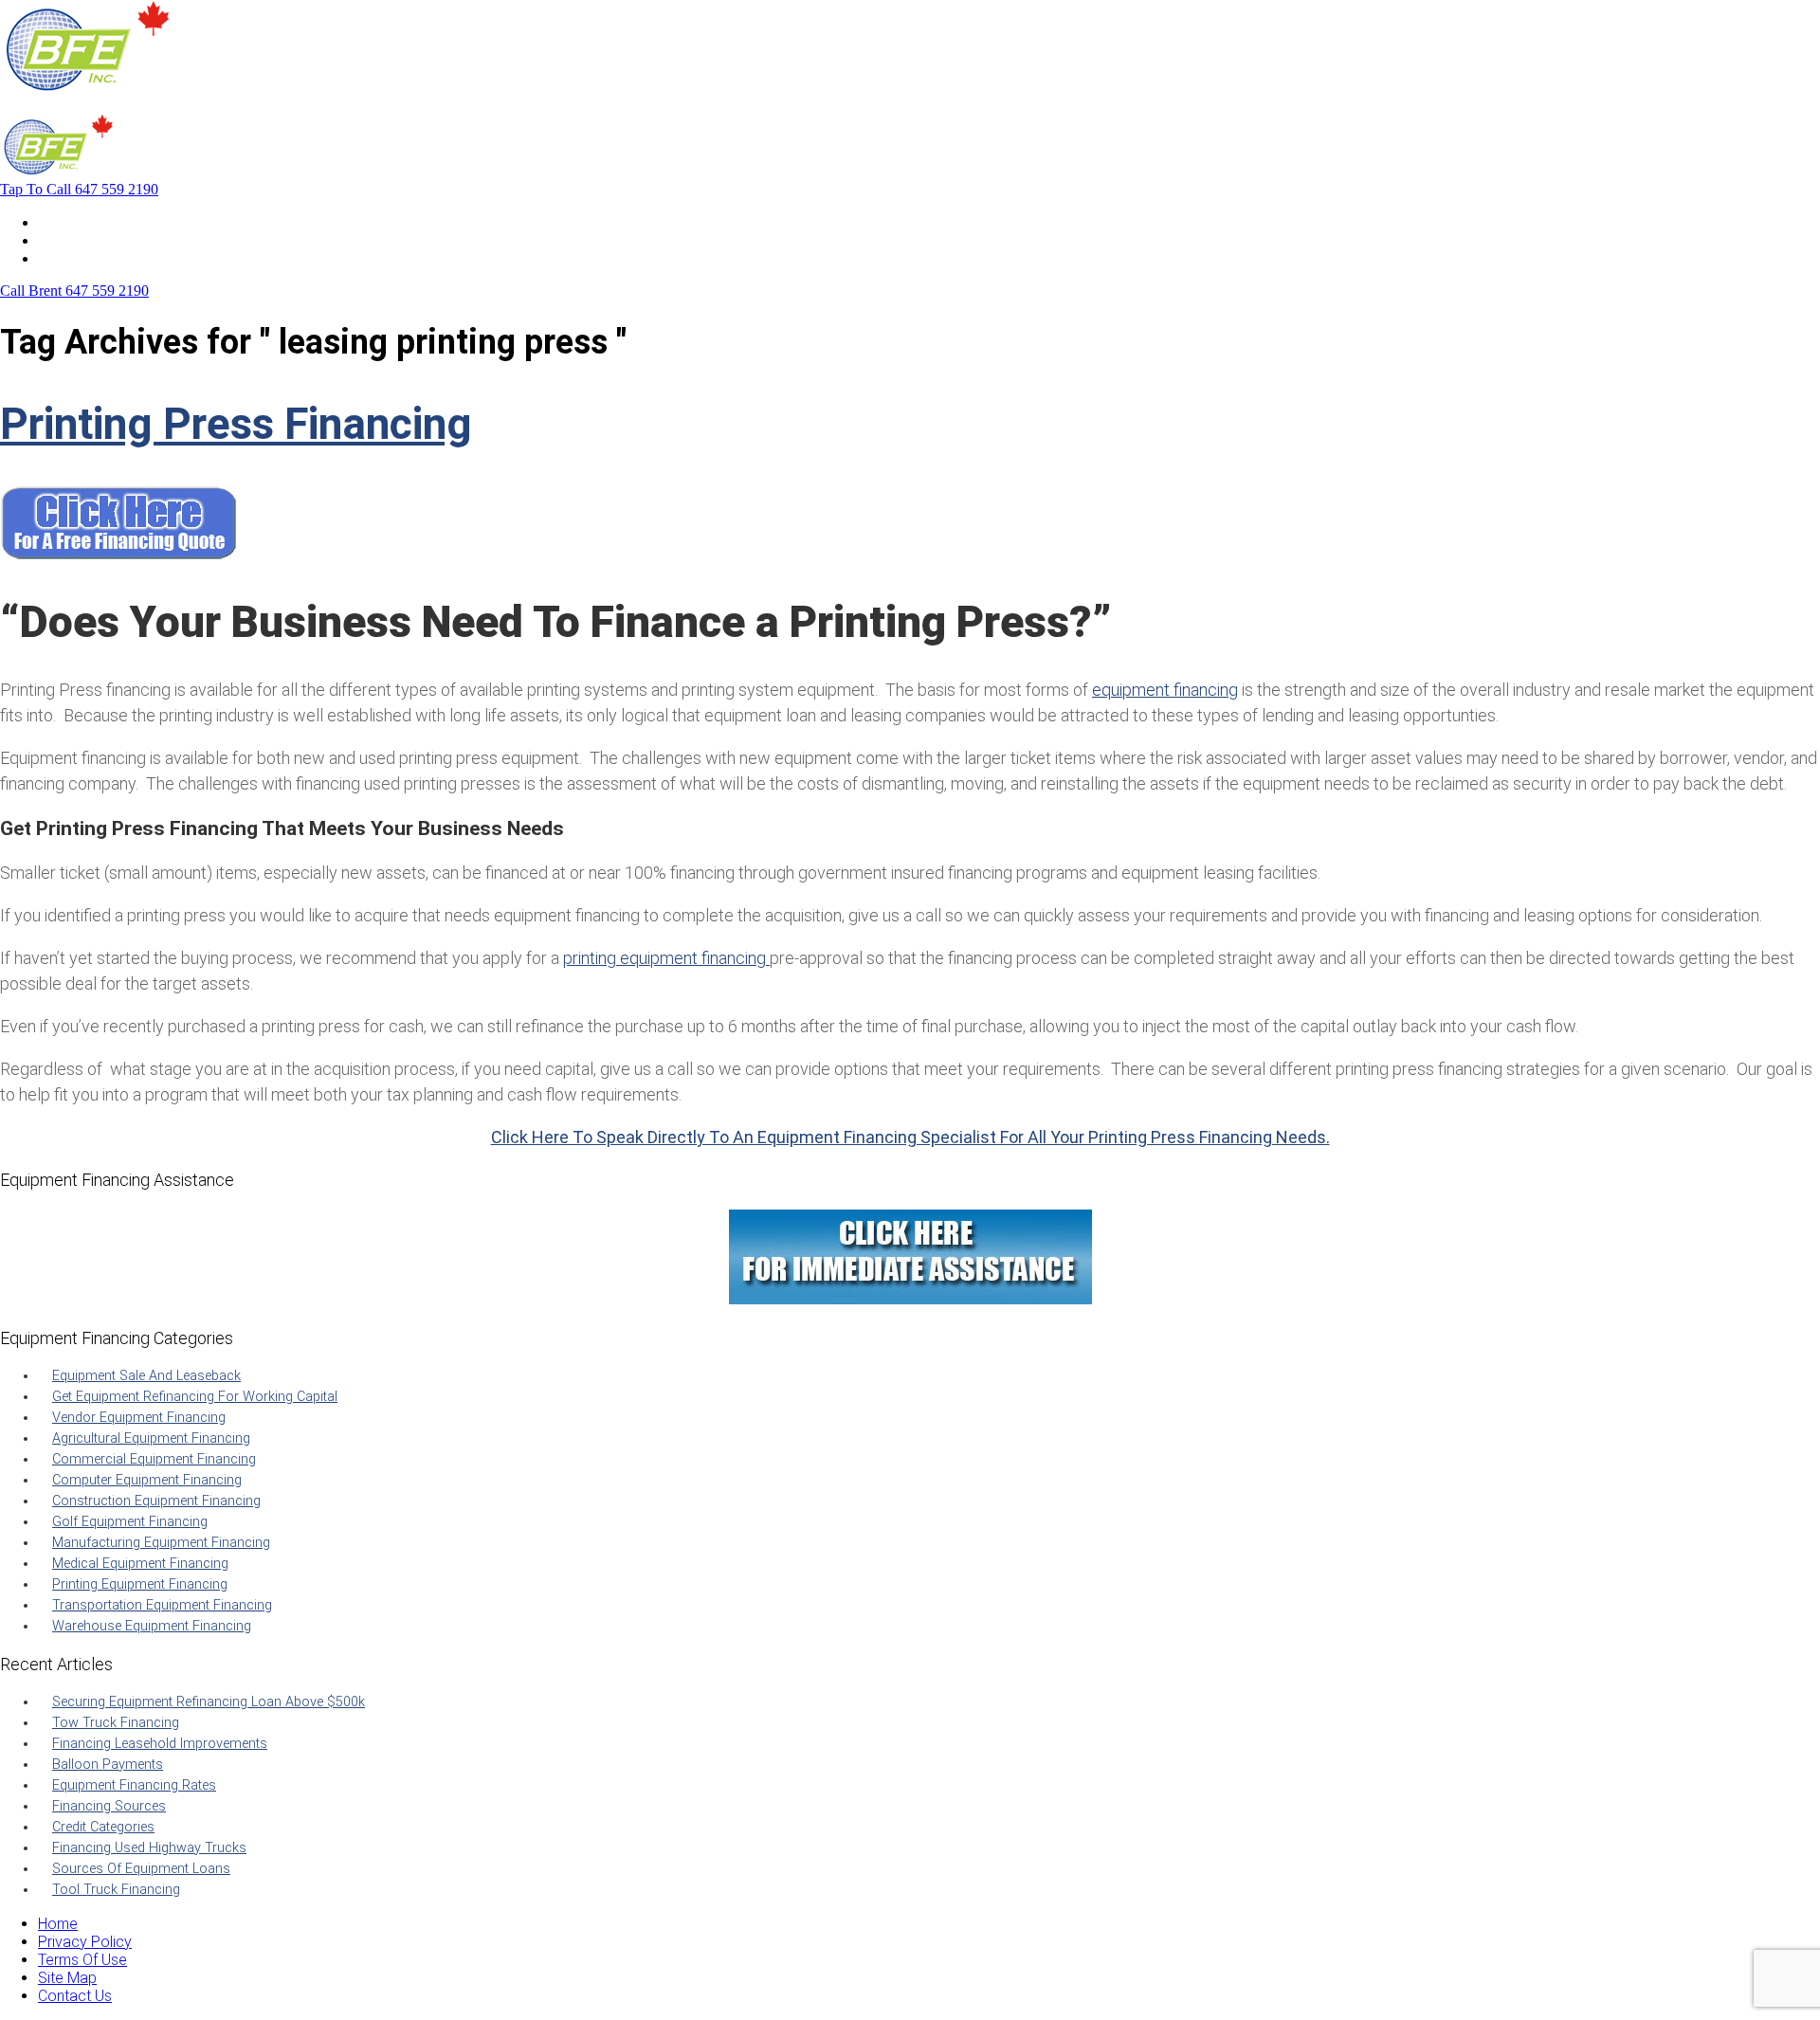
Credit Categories (103, 1827)
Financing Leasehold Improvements (160, 1744)
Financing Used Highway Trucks (149, 1848)
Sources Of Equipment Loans (141, 1869)
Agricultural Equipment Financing (151, 1438)
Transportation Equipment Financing (162, 1605)
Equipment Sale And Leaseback (146, 1376)
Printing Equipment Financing (140, 1584)
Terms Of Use (82, 1960)
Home (58, 222)
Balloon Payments (108, 1765)
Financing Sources (109, 1806)
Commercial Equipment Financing (154, 1459)
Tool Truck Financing (116, 1890)
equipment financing (1165, 690)
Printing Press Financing (236, 424)
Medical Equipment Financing (140, 1564)
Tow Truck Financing (116, 1723)
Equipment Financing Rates (134, 1785)
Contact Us (75, 258)
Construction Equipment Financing (156, 1501)
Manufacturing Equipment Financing (161, 1543)
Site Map (67, 1978)
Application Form (94, 240)
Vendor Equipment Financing (139, 1418)
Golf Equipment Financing (130, 1522)
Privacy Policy (85, 1942)
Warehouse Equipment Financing (152, 1626)
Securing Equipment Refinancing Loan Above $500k (209, 1702)
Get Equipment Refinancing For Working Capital (195, 1397)
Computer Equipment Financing (147, 1480)
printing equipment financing (666, 958)
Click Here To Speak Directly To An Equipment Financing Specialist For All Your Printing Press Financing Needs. (910, 1137)
